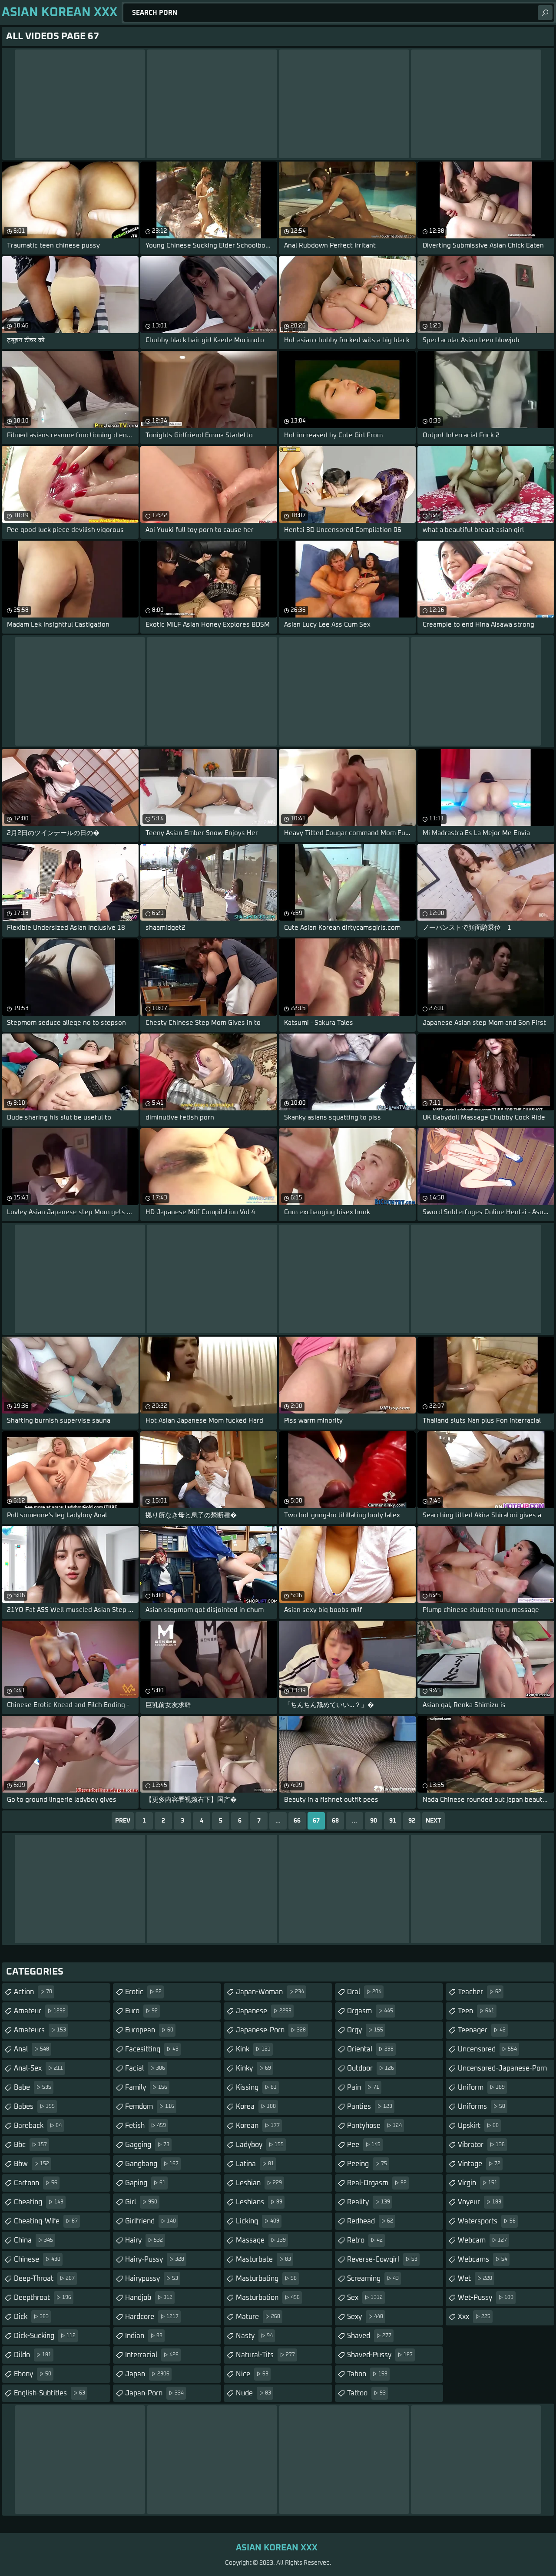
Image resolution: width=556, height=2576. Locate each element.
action (33, 1992)
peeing (367, 2164)
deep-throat (44, 2279)
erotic (143, 1992)
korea (256, 2107)
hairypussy (152, 2279)
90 (374, 1821)
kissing (256, 2087)
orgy (365, 2030)
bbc (30, 2145)
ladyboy (260, 2145)
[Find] (545, 13)
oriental (370, 2049)
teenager (482, 2030)
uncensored (487, 2049)
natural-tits (265, 2355)
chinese (37, 2259)
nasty (254, 2336)
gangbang (152, 2164)
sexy (365, 2317)
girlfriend (151, 2221)
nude (253, 2393)
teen (476, 2011)
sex (365, 2298)
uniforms (482, 2107)
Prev (123, 1821)
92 (412, 1821)
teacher (480, 1992)
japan (147, 2374)
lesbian (259, 2183)
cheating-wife (46, 2221)
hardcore (152, 2317)
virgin (478, 2183)
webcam (482, 2240)
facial (145, 2068)
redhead (370, 2221)
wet (475, 2279)
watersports (487, 2221)
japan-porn (154, 2393)
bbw (31, 2164)
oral (364, 1992)
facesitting (152, 2049)
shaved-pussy (380, 2355)
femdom (150, 2107)
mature (258, 2317)
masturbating (266, 2279)
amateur (40, 2011)
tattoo (366, 2393)
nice (252, 2374)
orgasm (370, 2011)
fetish (146, 2126)
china (33, 2240)
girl (141, 2202)
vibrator (481, 2145)
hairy (144, 2240)
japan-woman (270, 1992)
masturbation (268, 2298)
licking (258, 2221)
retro (365, 2240)
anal (31, 2049)
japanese (264, 2011)
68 (335, 1821)
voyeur (480, 2202)
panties (370, 2107)
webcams (483, 2259)
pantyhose (374, 2126)
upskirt (478, 2126)
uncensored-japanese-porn (502, 2071)
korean (258, 2126)
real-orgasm (377, 2183)
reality (369, 2202)
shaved (369, 2336)
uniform (481, 2087)
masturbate (263, 2259)
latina (255, 2164)
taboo (367, 2374)
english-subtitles (50, 2393)
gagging (147, 2145)
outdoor (371, 2068)
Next (434, 1821)
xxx (474, 2317)
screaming (373, 2279)
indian (144, 2336)
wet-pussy (486, 2298)
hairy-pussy (155, 2259)
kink (253, 2049)
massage (261, 2240)
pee (364, 2145)
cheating (39, 2202)
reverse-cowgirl (382, 2259)
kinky (253, 2068)
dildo (33, 2355)
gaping (145, 2183)
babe (33, 2087)
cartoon (36, 2183)
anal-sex (38, 2068)
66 (297, 1821)
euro (141, 2011)
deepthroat (43, 2298)
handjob (149, 2298)
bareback (38, 2126)
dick (31, 2317)
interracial (152, 2355)
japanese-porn (271, 2030)
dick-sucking (45, 2336)
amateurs (40, 2030)
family (146, 2087)
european (149, 2030)
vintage (479, 2164)
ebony (33, 2374)
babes (34, 2107)
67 (316, 1821)
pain (363, 2087)
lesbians (259, 2202)
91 (393, 1821)
